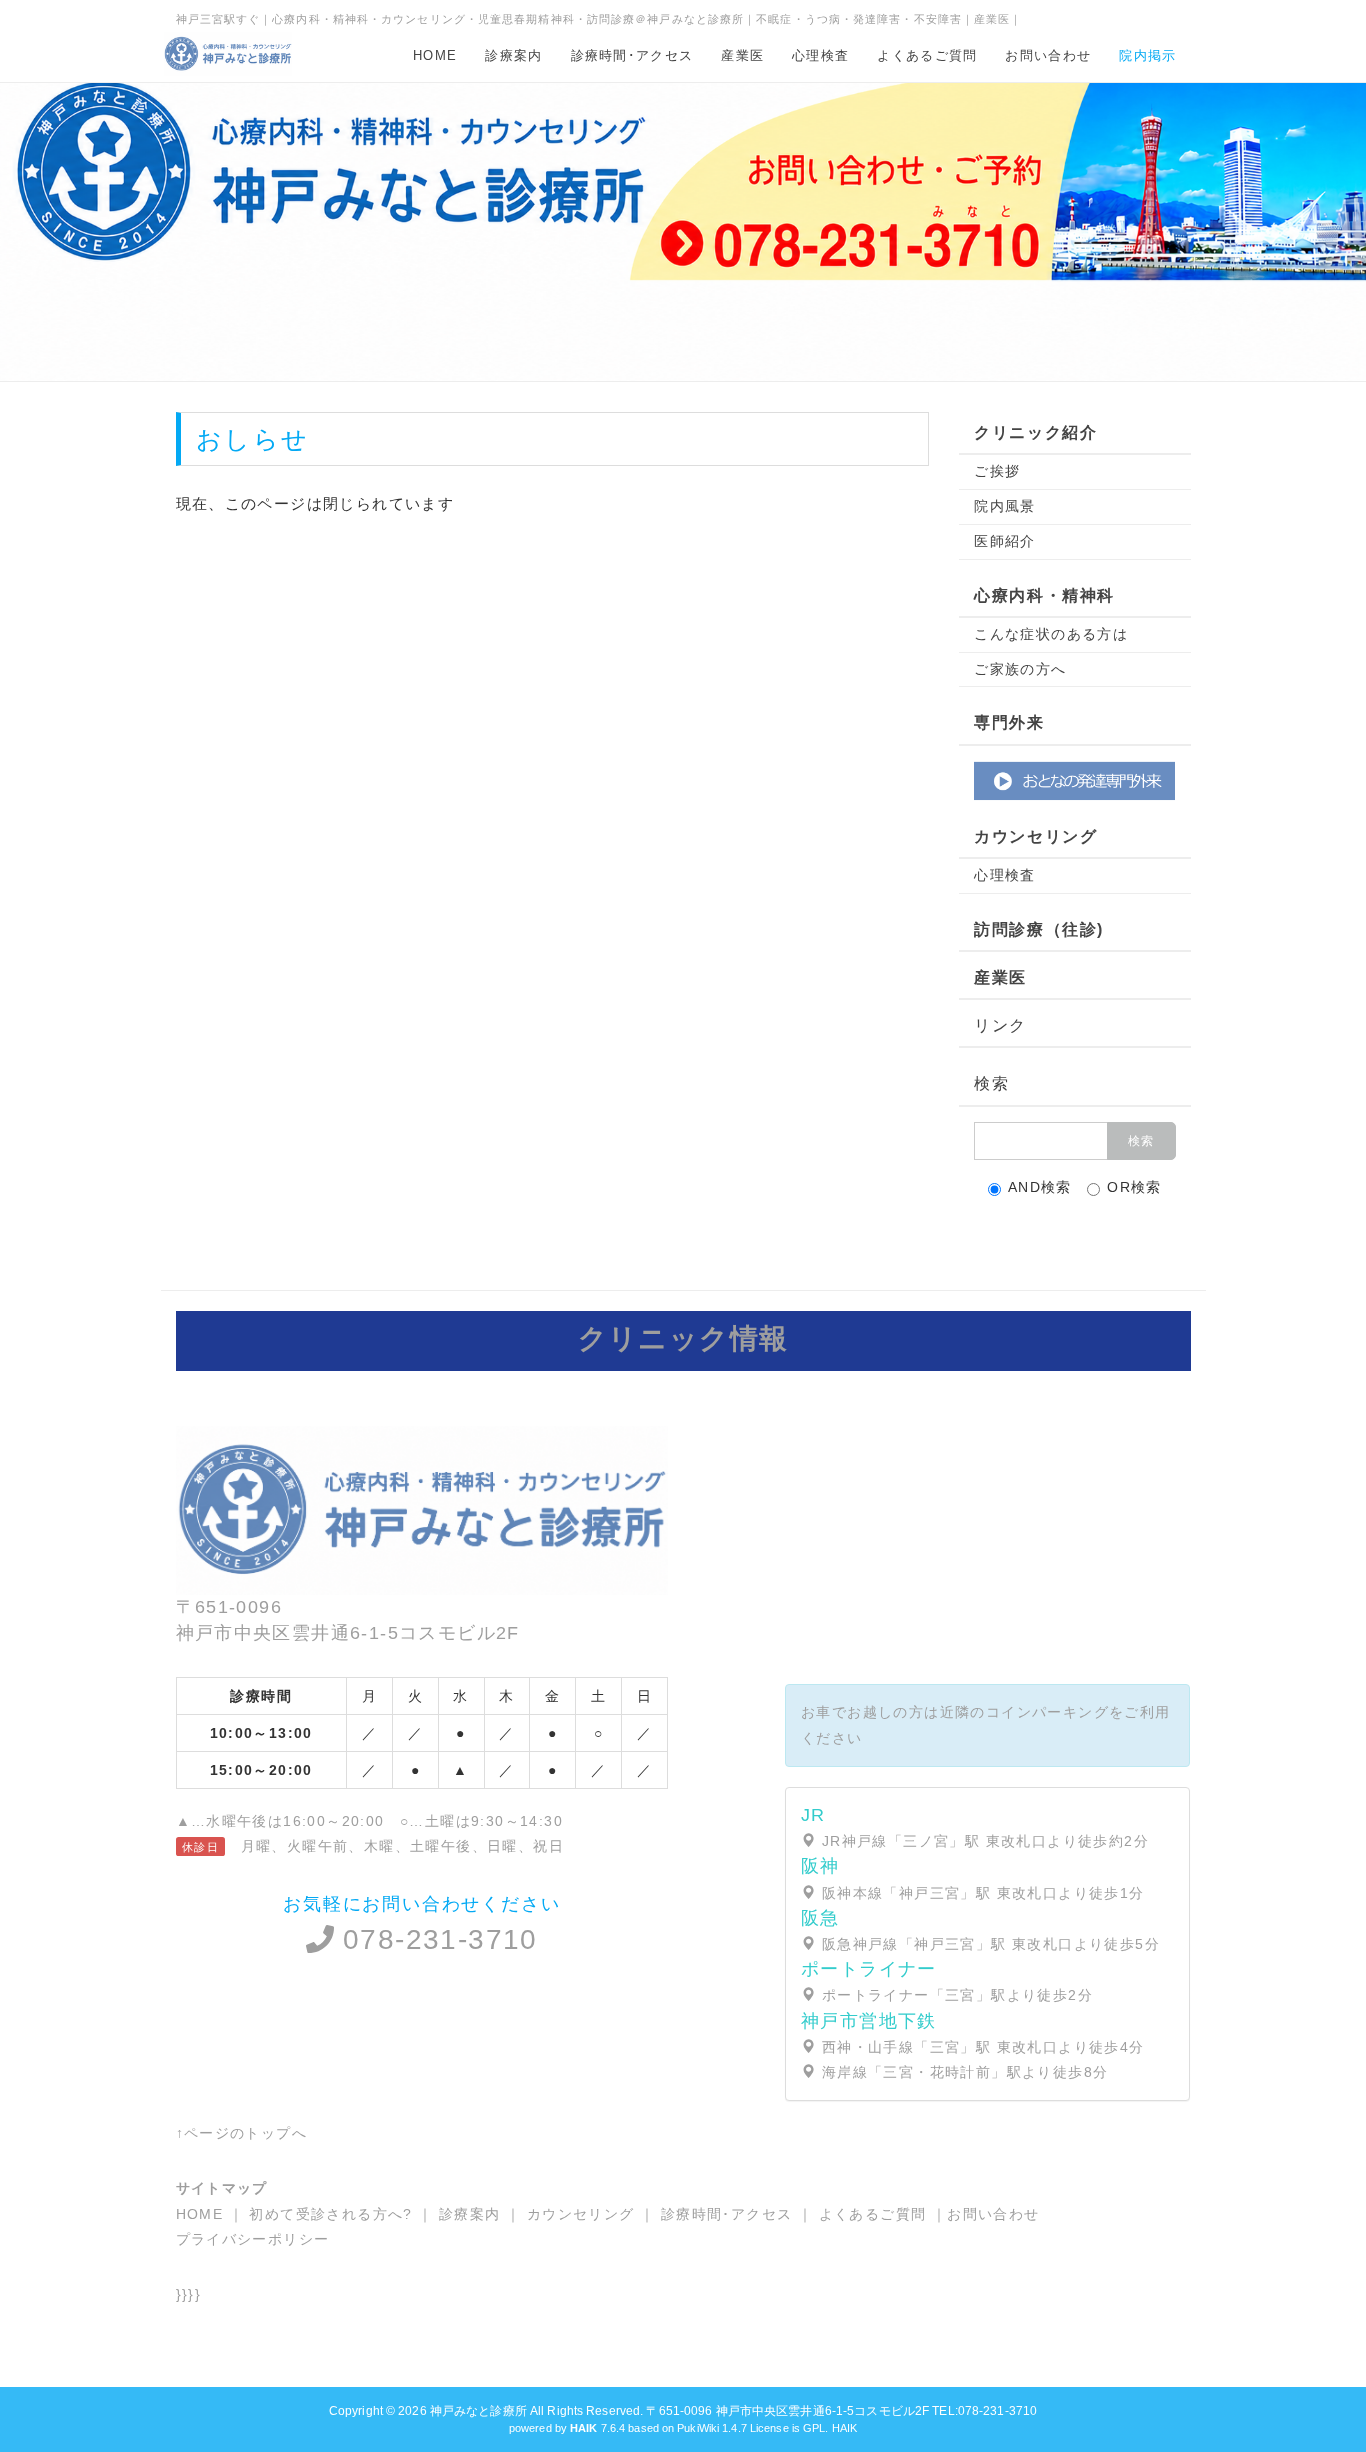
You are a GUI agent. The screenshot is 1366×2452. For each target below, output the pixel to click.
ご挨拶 (997, 471)
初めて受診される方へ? (330, 2214)
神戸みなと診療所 (478, 2411)
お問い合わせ (1048, 55)
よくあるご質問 (927, 55)
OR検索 (1134, 1187)
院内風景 (1005, 506)
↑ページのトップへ (242, 2133)
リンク (1000, 1025)
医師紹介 (1005, 541)
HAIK (844, 2428)
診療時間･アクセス (632, 55)
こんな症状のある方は (1051, 634)
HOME (435, 55)
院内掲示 (1147, 55)
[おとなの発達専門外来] (1074, 779)
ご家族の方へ (1020, 669)
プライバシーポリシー (253, 2239)
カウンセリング (581, 2214)
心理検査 (820, 55)
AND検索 (1040, 1187)
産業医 (742, 55)
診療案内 (513, 55)
